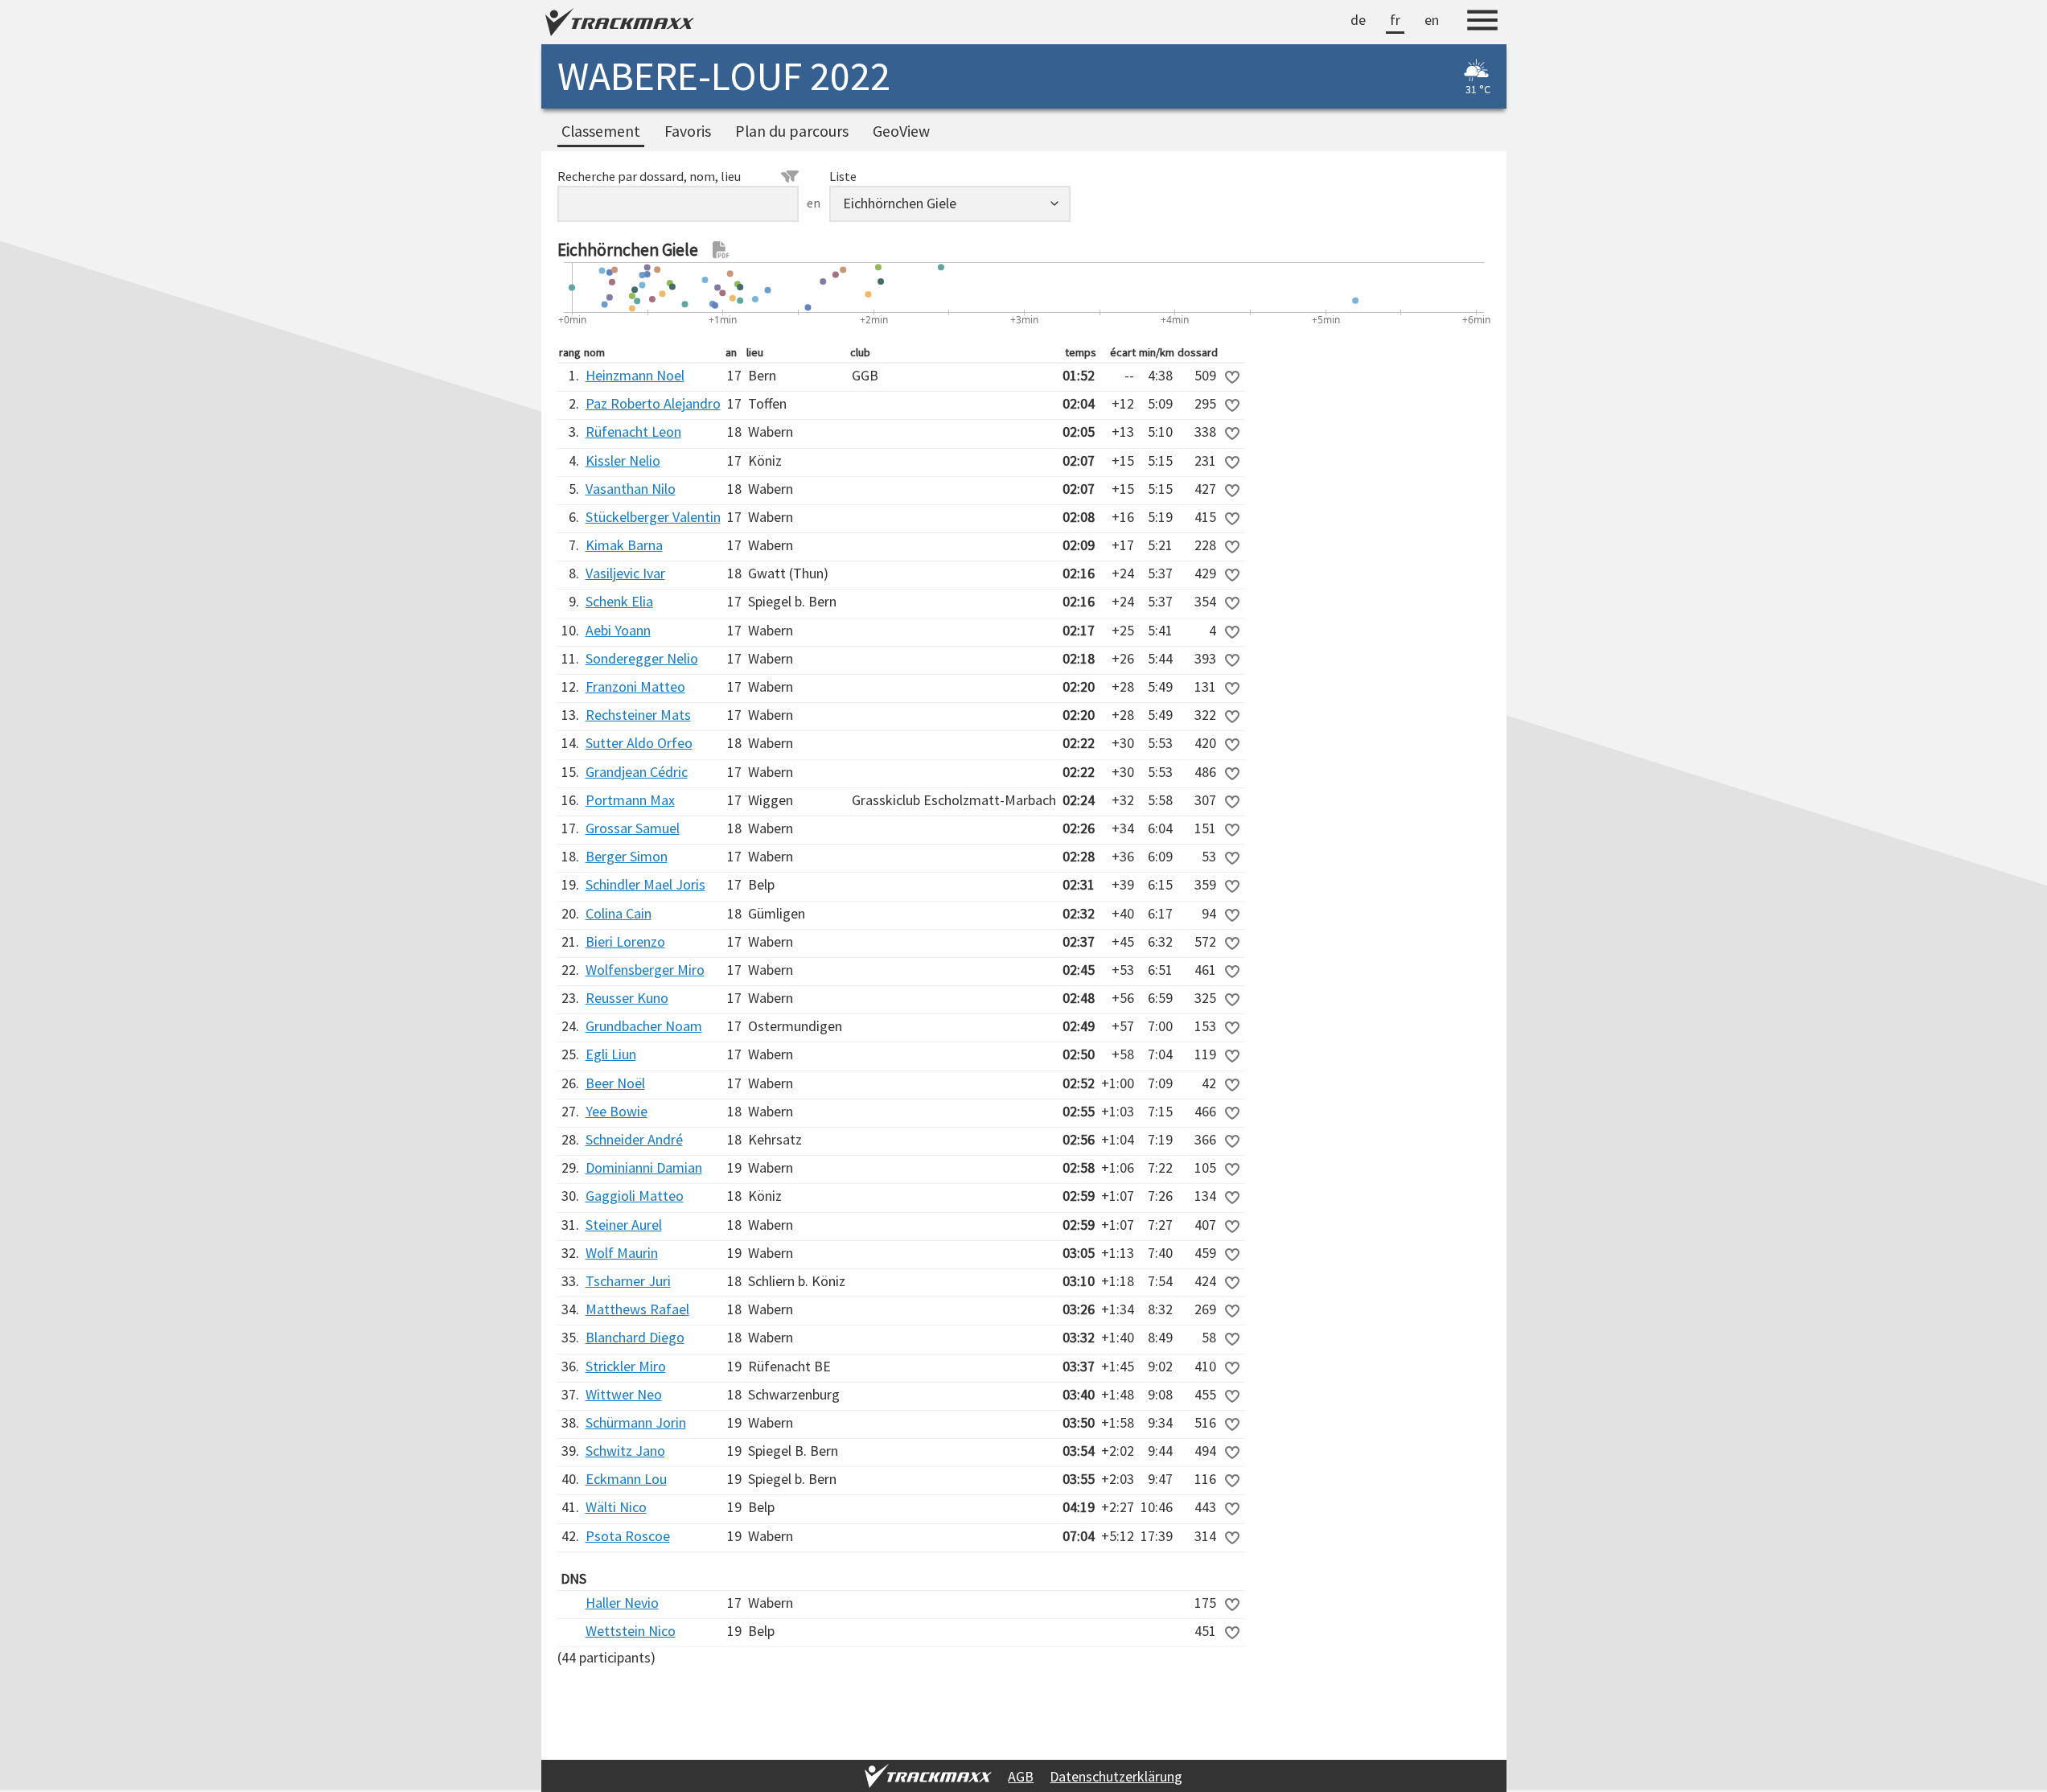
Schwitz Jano (625, 1451)
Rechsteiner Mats (638, 715)
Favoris (688, 131)
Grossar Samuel (633, 828)
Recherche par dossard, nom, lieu (649, 176)
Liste (843, 176)
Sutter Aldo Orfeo (639, 743)
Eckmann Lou (626, 1479)
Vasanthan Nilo (631, 489)
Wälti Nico (616, 1507)
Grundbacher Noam (644, 1026)
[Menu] (1482, 23)
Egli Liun (611, 1054)
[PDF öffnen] (721, 250)
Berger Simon (627, 856)
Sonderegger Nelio (642, 658)
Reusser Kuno (627, 998)
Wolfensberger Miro (645, 970)
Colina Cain (619, 913)
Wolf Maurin (622, 1253)
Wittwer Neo (624, 1394)
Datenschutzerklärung (1116, 1776)
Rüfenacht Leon (633, 432)
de (1358, 20)
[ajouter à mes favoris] (1232, 377)
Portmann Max (630, 800)
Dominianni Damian (644, 1167)
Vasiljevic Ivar (625, 573)
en (1432, 20)
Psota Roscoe (628, 1536)
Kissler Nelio (623, 460)
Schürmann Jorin (636, 1422)
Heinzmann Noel (635, 375)
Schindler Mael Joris (645, 884)
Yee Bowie (617, 1111)
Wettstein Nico (631, 1631)
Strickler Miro (626, 1366)
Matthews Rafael (637, 1309)
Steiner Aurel (624, 1225)
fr (1395, 20)
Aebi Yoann (618, 630)
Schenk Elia (619, 601)
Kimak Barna (624, 545)
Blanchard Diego (635, 1337)
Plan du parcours (792, 131)
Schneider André (634, 1139)
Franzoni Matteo (635, 686)
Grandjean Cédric (637, 772)
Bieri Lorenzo (625, 941)
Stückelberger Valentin (653, 517)
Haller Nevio (622, 1603)
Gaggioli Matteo (635, 1196)
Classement (601, 131)
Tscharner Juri (628, 1281)
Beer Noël (615, 1083)
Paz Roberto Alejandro (653, 403)
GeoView (901, 131)
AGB (1021, 1776)
